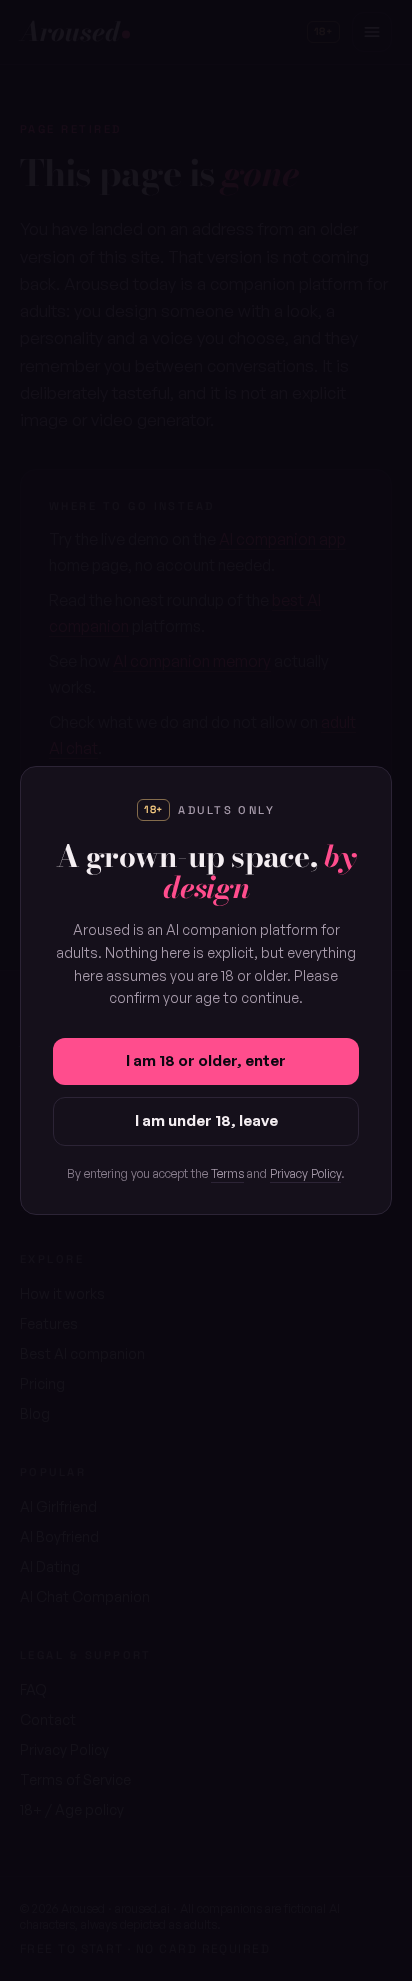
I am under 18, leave (206, 1120)
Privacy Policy (305, 1173)
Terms (227, 1173)
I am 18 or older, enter (206, 1060)
